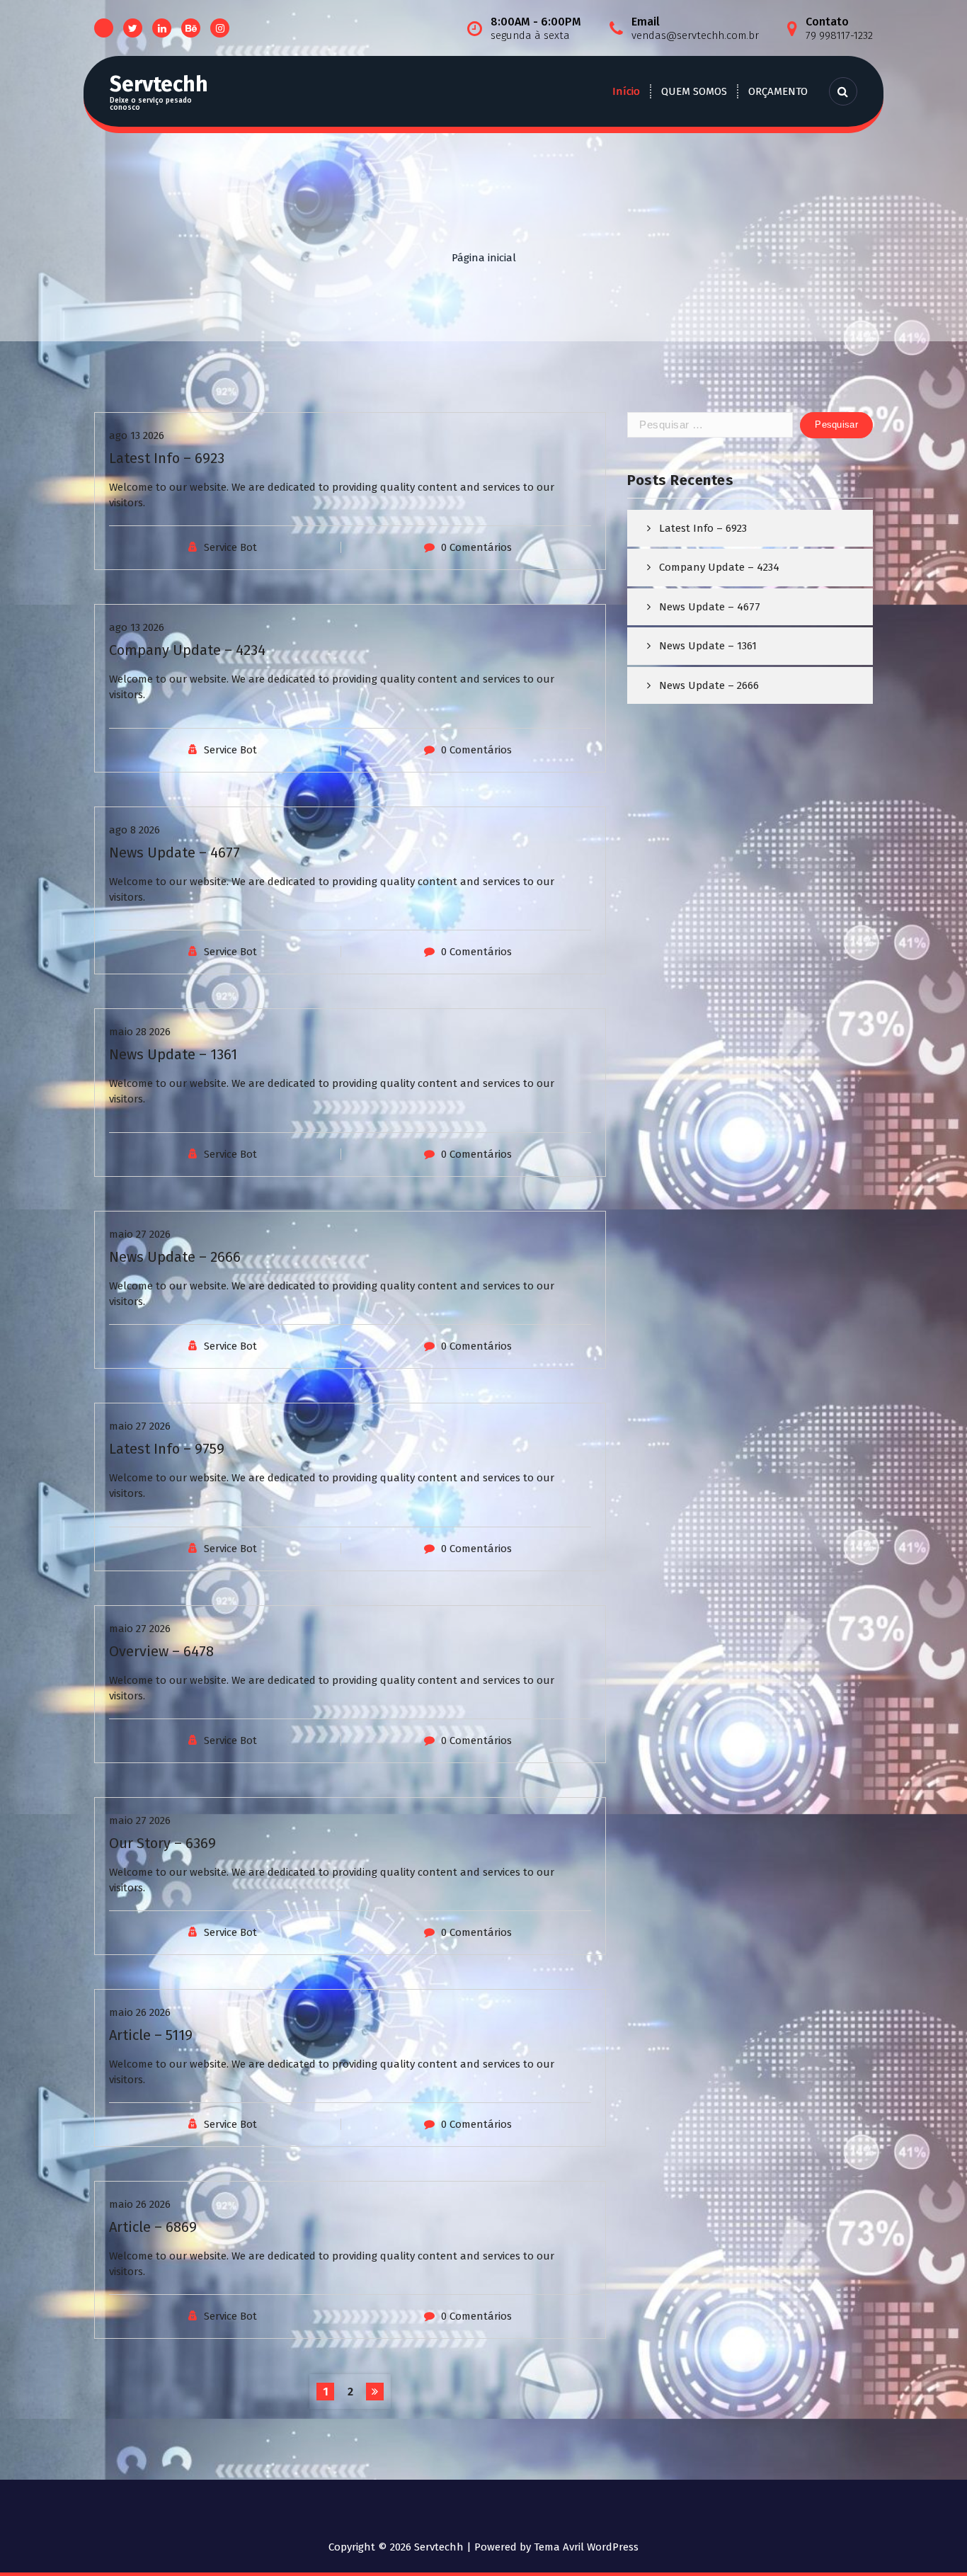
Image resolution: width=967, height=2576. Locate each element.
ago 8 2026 (135, 830)
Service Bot (230, 547)
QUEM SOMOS (694, 91)
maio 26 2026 (140, 2012)
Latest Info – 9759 (167, 1449)
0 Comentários (476, 547)
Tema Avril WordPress (586, 2547)
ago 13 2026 (137, 435)
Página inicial (484, 258)
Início (626, 91)
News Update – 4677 (174, 853)
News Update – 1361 (173, 1054)
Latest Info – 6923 (167, 458)
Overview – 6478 (161, 1651)
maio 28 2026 (140, 1032)
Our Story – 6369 (162, 1843)
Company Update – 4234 (187, 650)
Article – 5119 (151, 2035)
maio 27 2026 (140, 1234)
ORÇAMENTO (778, 91)
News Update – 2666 (175, 1257)
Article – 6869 (153, 2227)
